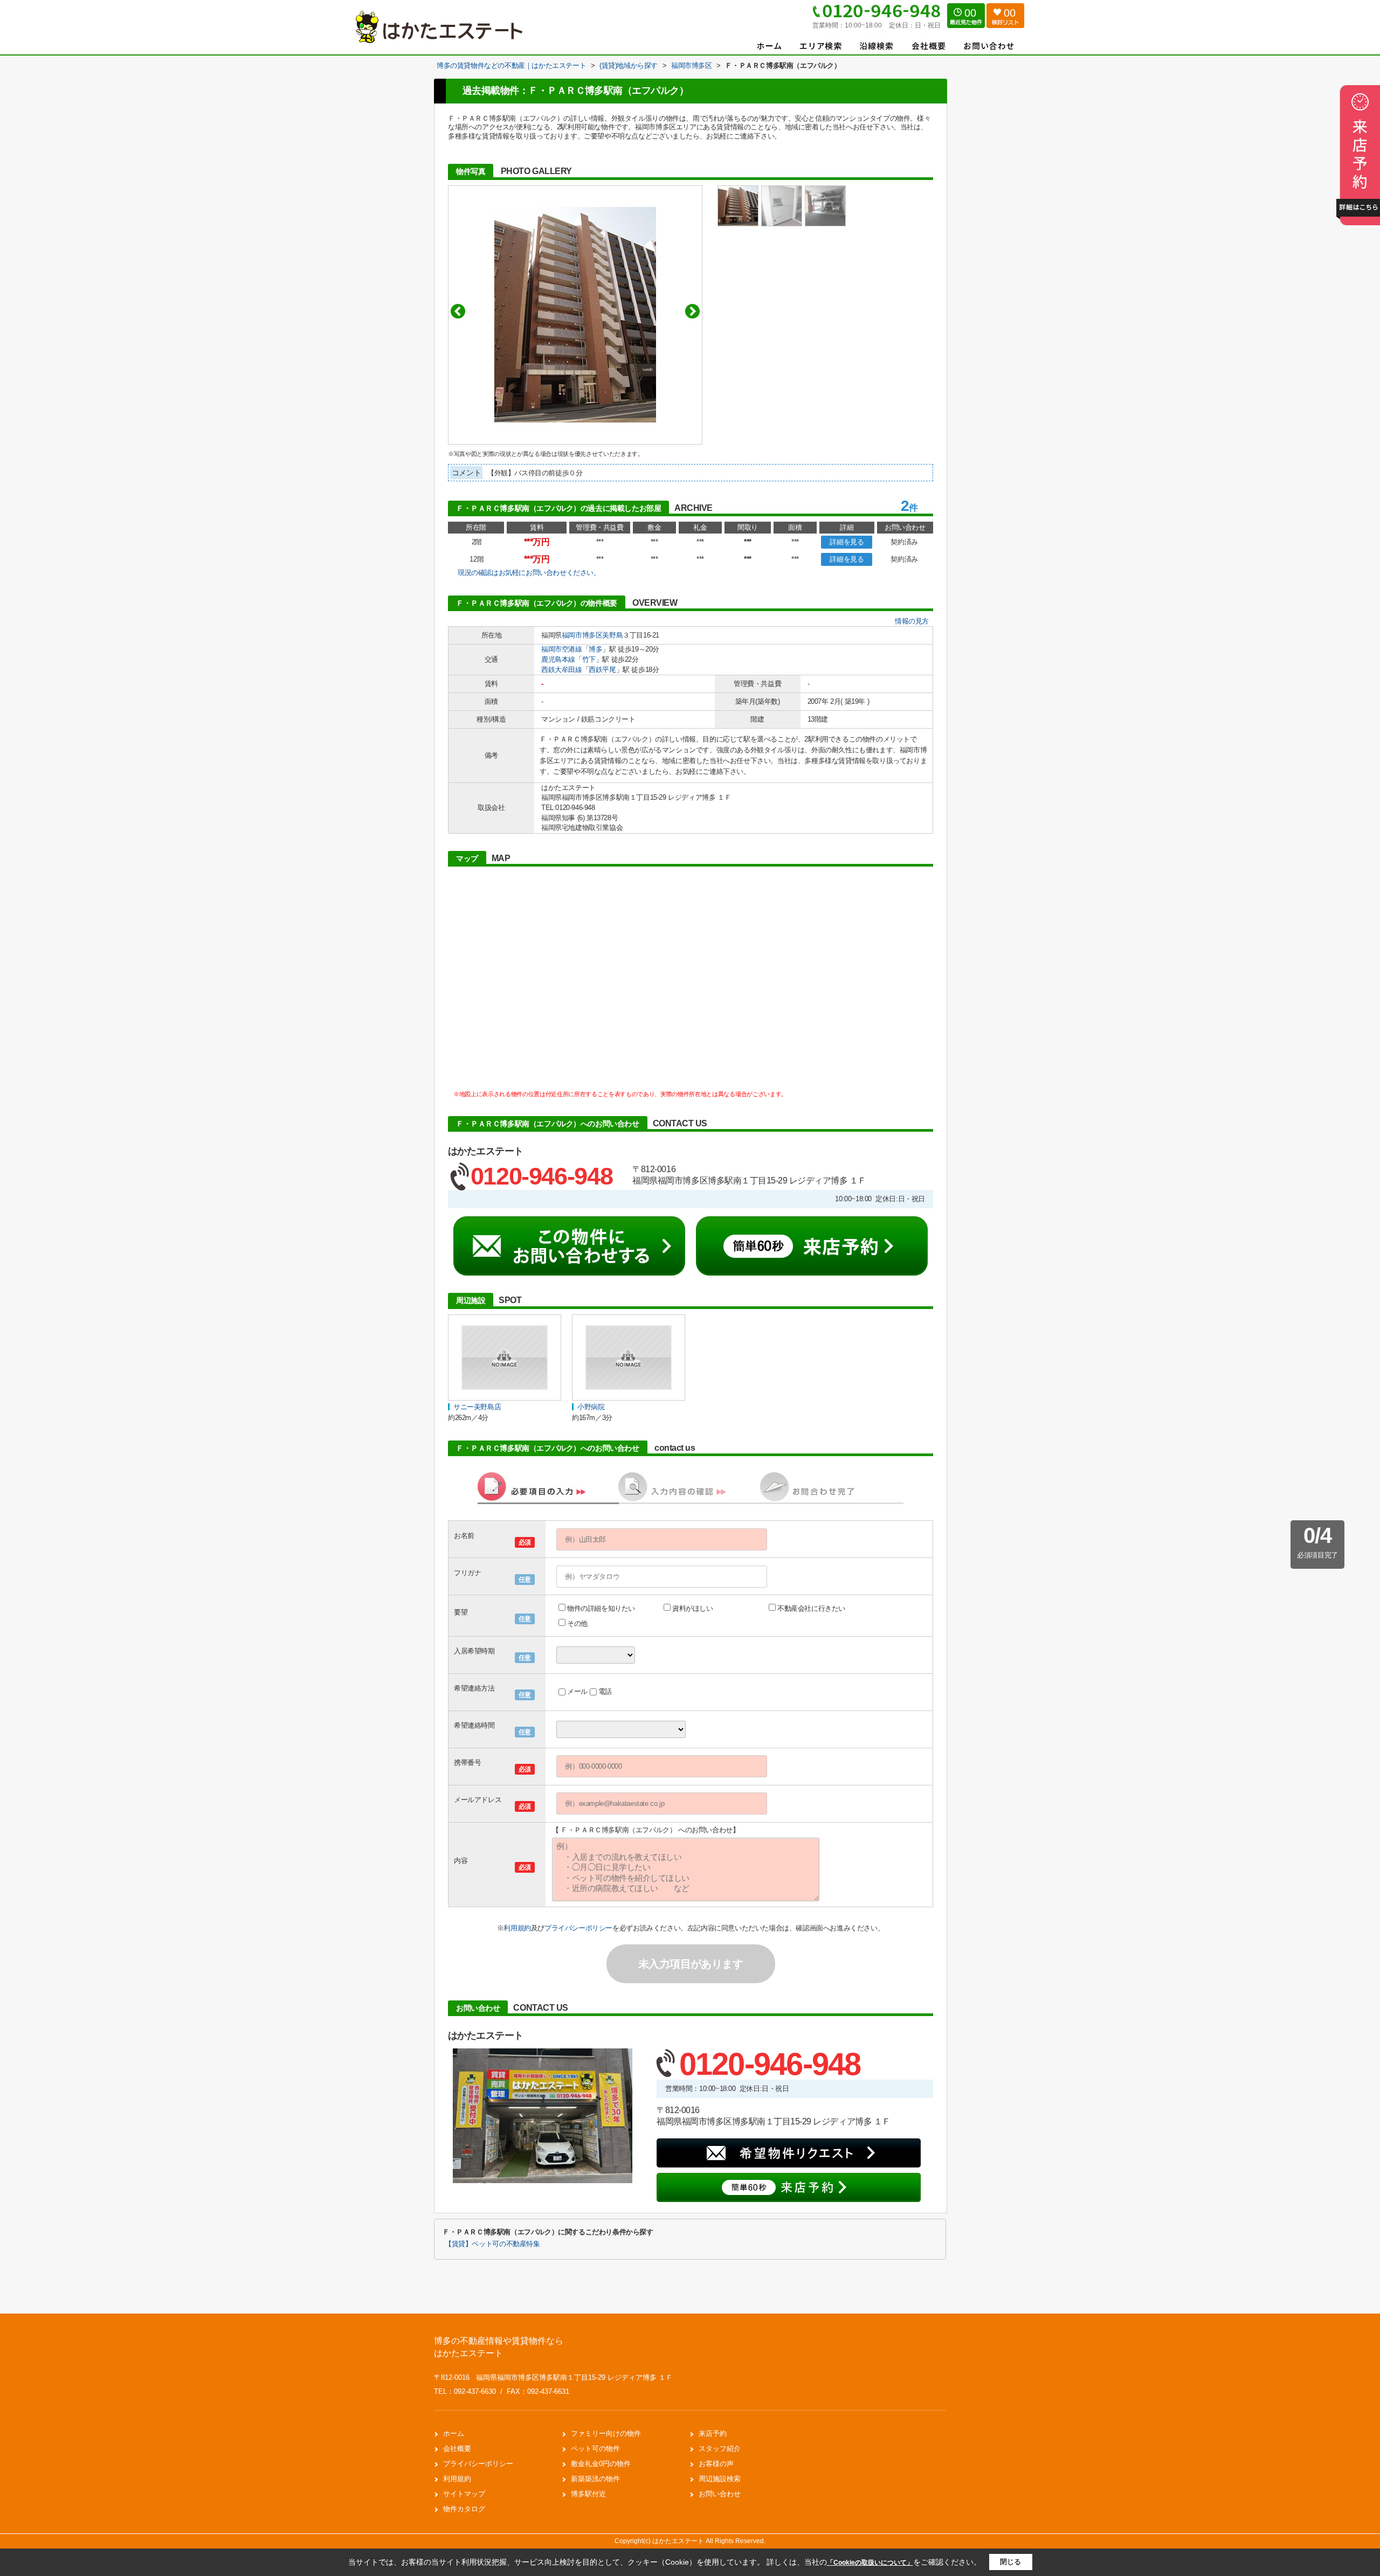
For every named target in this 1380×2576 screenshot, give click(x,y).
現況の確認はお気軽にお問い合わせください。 (529, 573)
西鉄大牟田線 (562, 670)
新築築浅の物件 (595, 2479)
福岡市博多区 (582, 635)
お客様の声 (716, 2464)
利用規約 (517, 1928)
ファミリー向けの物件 (606, 2433)
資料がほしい (693, 1608)
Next (692, 311)
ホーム (454, 2433)
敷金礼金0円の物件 (601, 2464)
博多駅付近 (588, 2494)
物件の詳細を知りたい (601, 1608)
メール (577, 1691)
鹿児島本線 (558, 659)
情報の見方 (912, 621)
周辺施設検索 (720, 2479)
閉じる (1010, 2562)
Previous (458, 311)
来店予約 (713, 2433)
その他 (577, 1623)
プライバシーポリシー (578, 1928)
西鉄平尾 (602, 670)
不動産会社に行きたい (811, 1608)
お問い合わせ (720, 2494)
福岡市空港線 (562, 649)
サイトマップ (464, 2494)
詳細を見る (847, 542)
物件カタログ (464, 2509)
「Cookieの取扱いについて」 (870, 2563)
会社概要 (457, 2449)
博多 (595, 649)
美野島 (612, 635)
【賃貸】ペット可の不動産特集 (492, 2244)
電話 (605, 1691)
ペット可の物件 (595, 2449)
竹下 (589, 659)
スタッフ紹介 (720, 2449)
